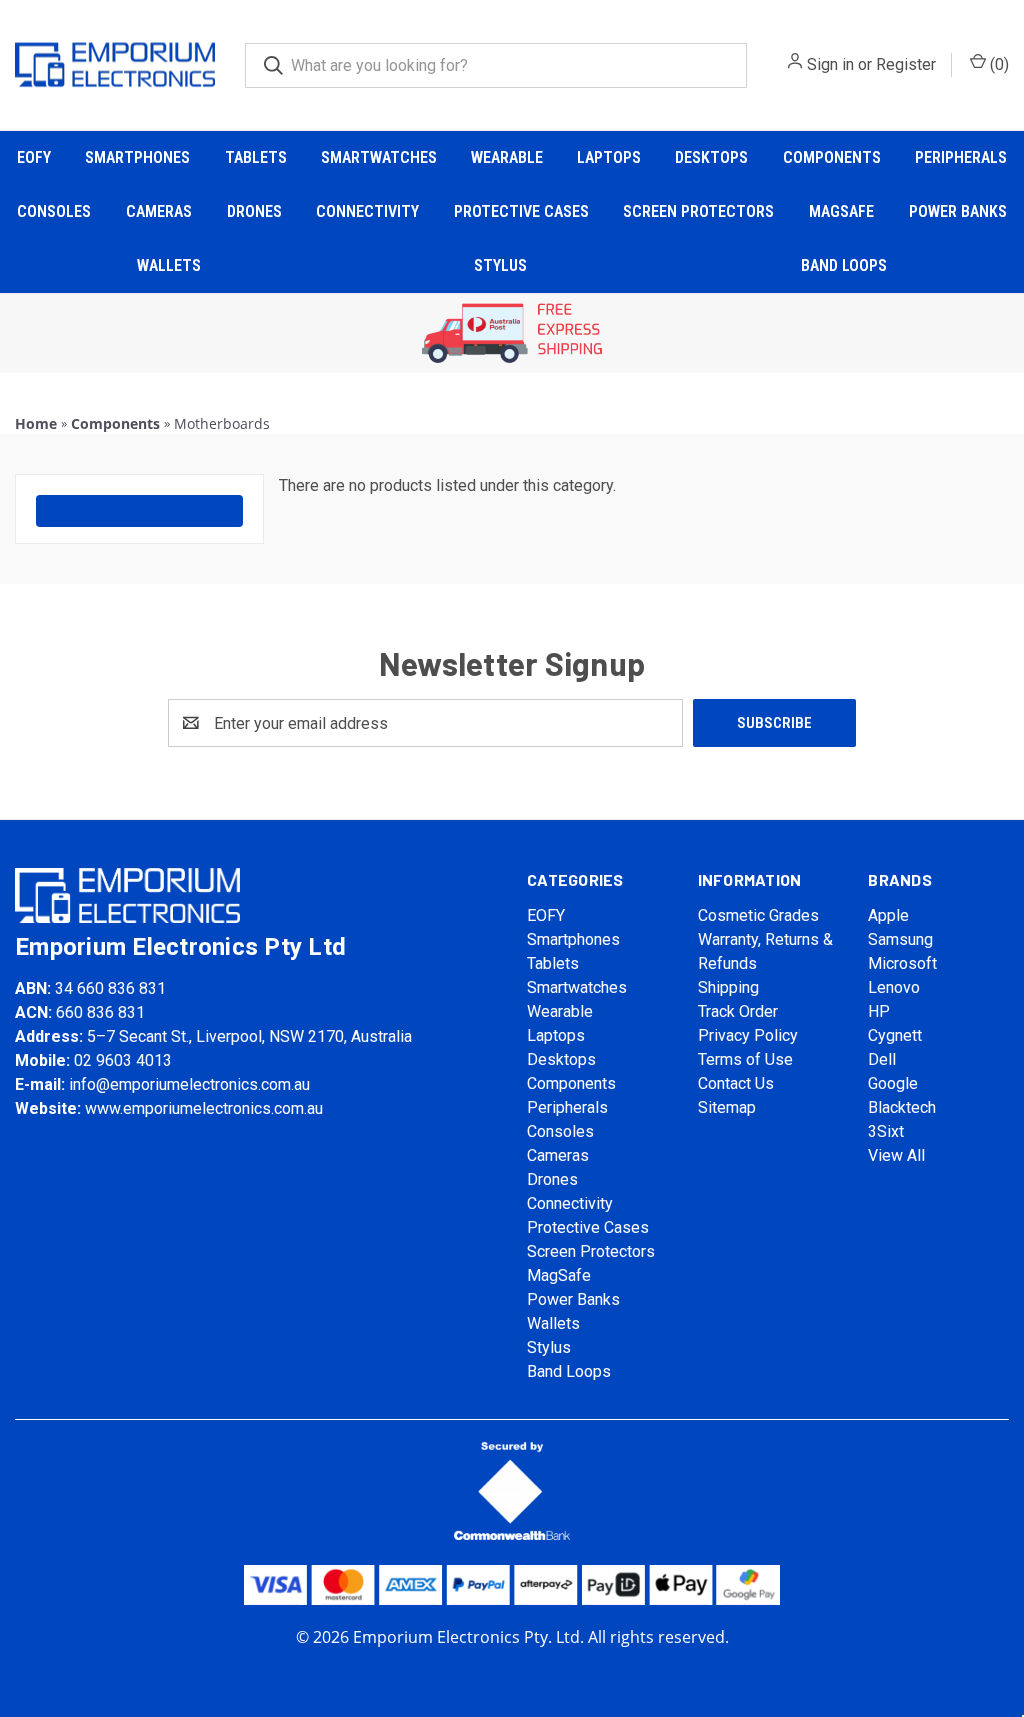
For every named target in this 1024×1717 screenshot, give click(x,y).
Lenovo (894, 987)
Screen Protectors (698, 211)
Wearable (507, 157)
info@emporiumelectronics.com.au (189, 1084)
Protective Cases (521, 211)
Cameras (159, 211)
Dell (882, 1059)
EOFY (34, 157)
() (997, 64)
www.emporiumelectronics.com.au (204, 1108)
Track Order (738, 1011)
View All (896, 1155)
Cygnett (895, 1035)
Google (893, 1083)
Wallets (169, 265)
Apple (888, 915)
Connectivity (367, 211)
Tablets (256, 157)
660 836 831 (100, 1012)
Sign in (830, 64)
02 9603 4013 (123, 1060)
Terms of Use (745, 1059)
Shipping (728, 987)
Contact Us (736, 1083)
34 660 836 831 (110, 988)
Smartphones (137, 157)
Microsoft (902, 963)
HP (879, 1011)
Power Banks (958, 211)
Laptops (609, 157)
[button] (512, 333)
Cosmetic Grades (758, 915)
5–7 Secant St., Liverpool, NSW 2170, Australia (249, 1036)
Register (906, 64)
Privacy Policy (748, 1035)
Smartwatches (379, 157)
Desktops (711, 157)
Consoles (54, 211)
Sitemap (727, 1107)
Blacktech (902, 1107)
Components (832, 157)
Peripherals (961, 157)
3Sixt (886, 1131)
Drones (254, 211)
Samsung (900, 939)
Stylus (500, 265)
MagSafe (841, 211)
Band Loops (844, 265)
